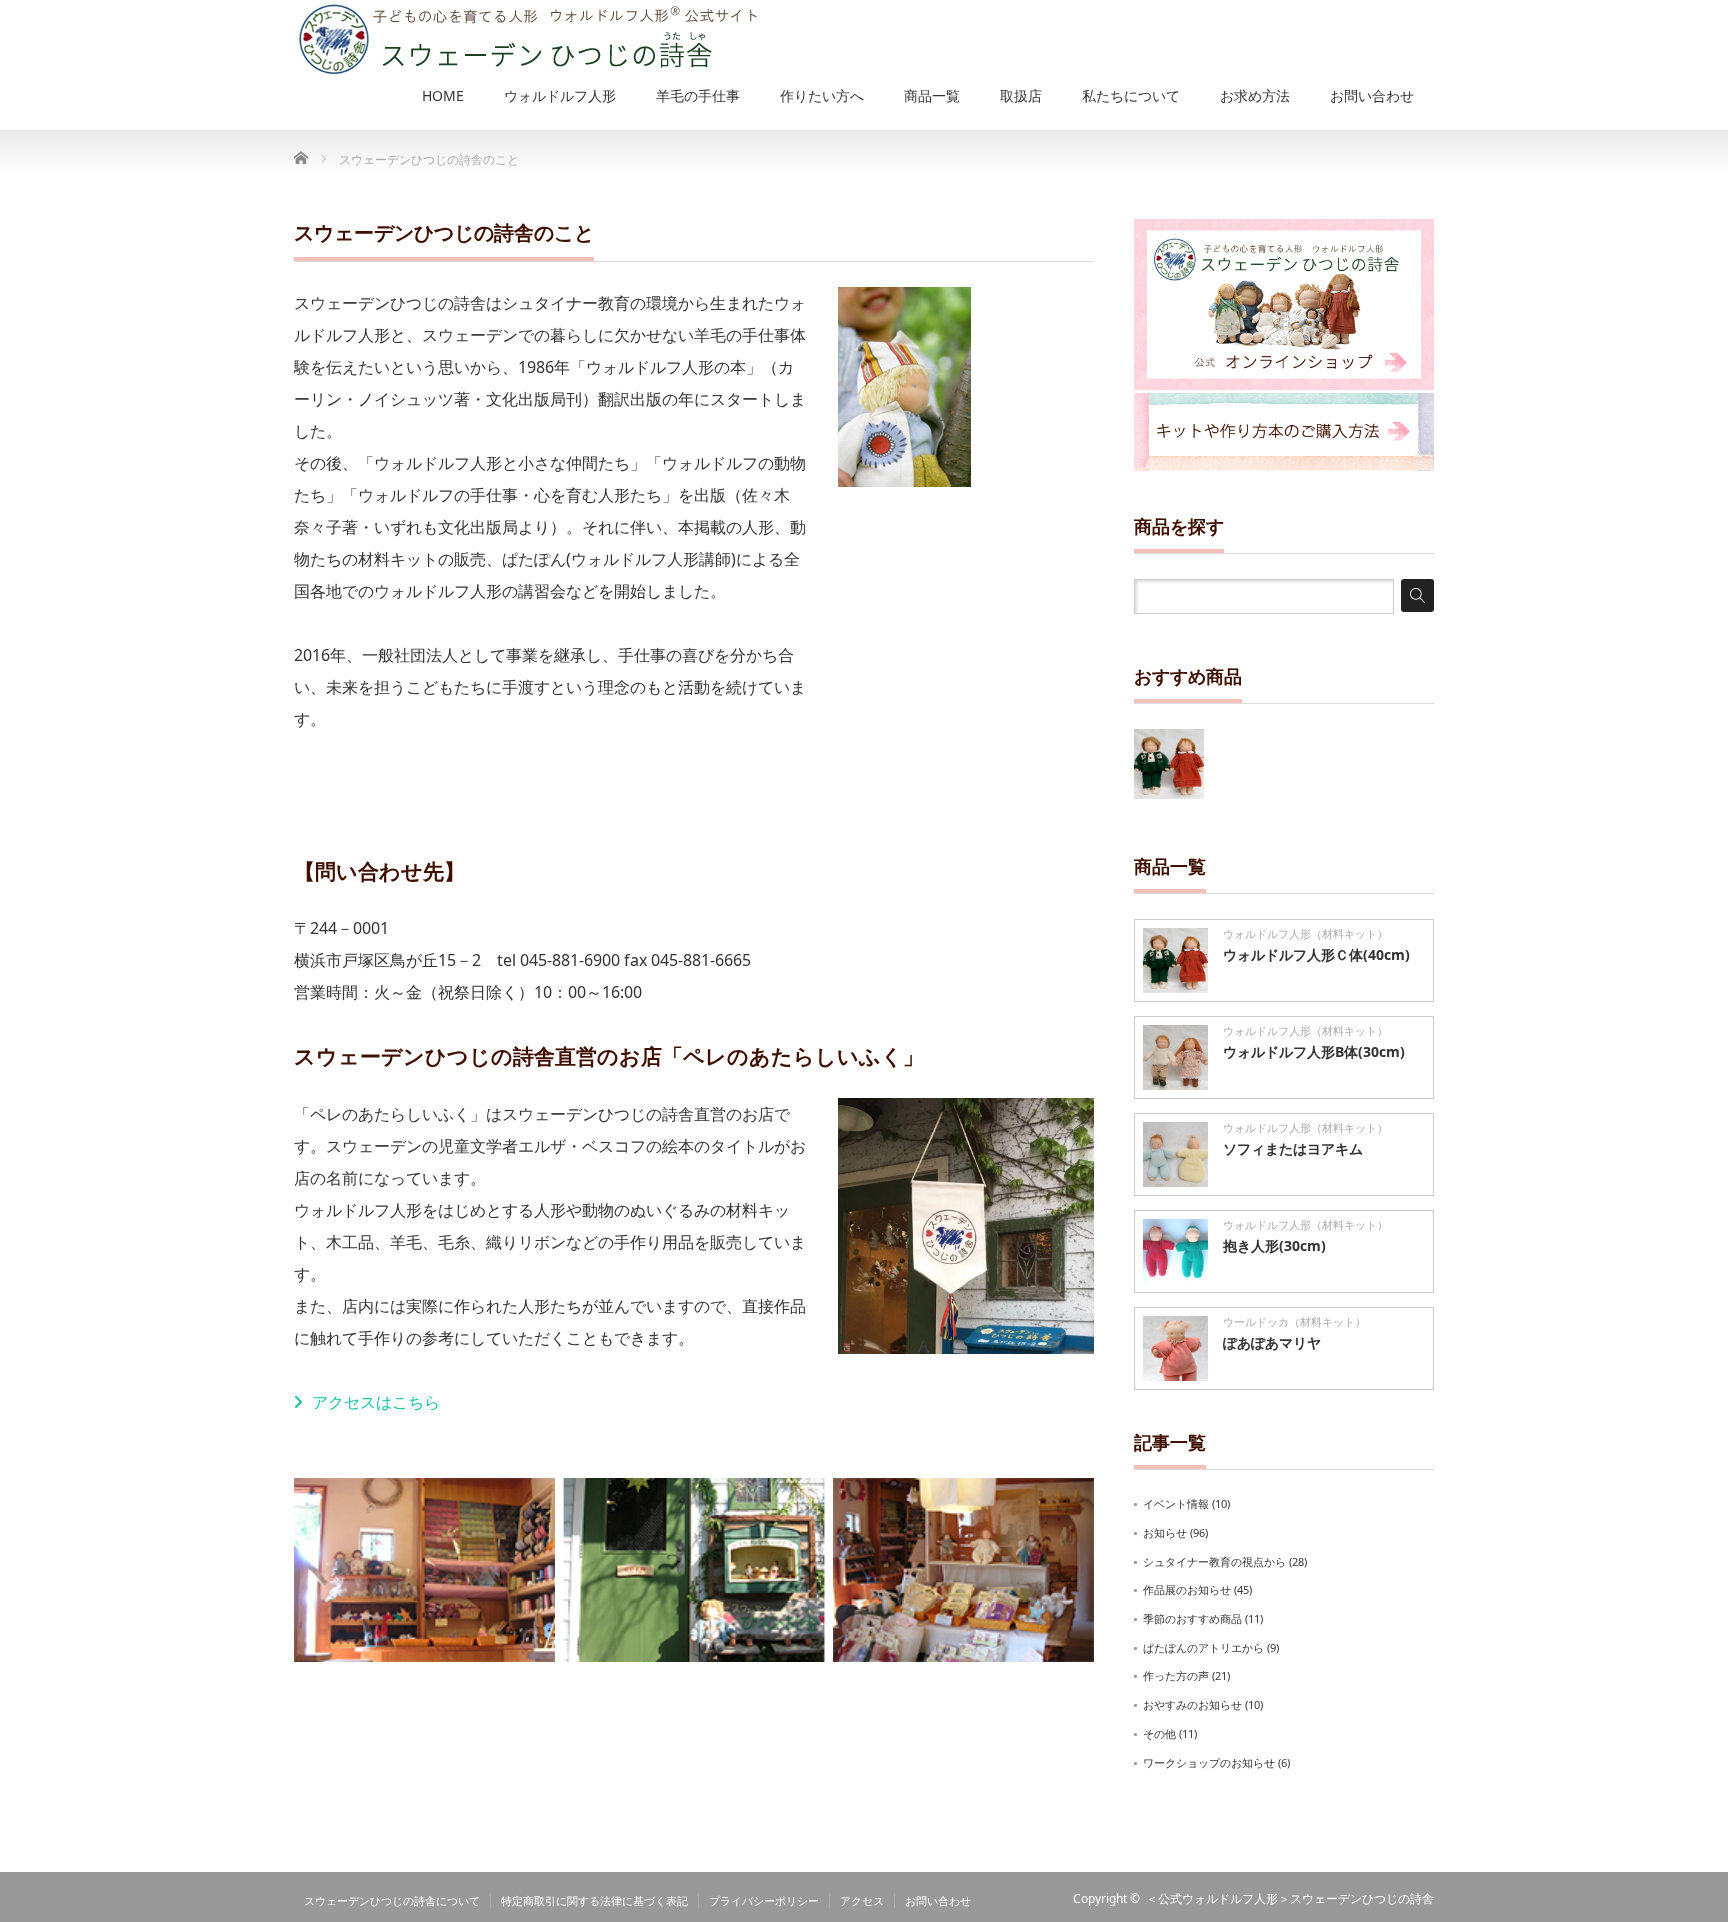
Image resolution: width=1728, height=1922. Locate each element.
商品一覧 (932, 95)
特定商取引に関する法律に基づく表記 (594, 1900)
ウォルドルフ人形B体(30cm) (1314, 1051)
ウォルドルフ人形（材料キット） (1305, 933)
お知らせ (1165, 1532)
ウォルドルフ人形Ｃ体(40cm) (1316, 954)
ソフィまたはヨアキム (1293, 1148)
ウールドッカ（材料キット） (1294, 1321)
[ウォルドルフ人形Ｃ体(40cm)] (1169, 764)
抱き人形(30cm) (1274, 1245)
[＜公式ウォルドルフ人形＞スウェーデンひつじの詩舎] (525, 39)
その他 (1159, 1733)
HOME (443, 95)
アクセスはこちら (376, 1402)
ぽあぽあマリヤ (1272, 1342)
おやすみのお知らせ (1192, 1704)
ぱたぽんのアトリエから (1203, 1647)
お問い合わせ (938, 1900)
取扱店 (1021, 95)
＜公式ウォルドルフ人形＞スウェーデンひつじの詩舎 (1290, 1898)
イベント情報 (1176, 1503)
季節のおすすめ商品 (1192, 1618)
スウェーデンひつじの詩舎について (392, 1900)
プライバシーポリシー (764, 1900)
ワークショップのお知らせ (1209, 1762)
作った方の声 (1176, 1675)
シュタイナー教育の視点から (1214, 1561)
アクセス (862, 1900)
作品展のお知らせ (1187, 1589)
